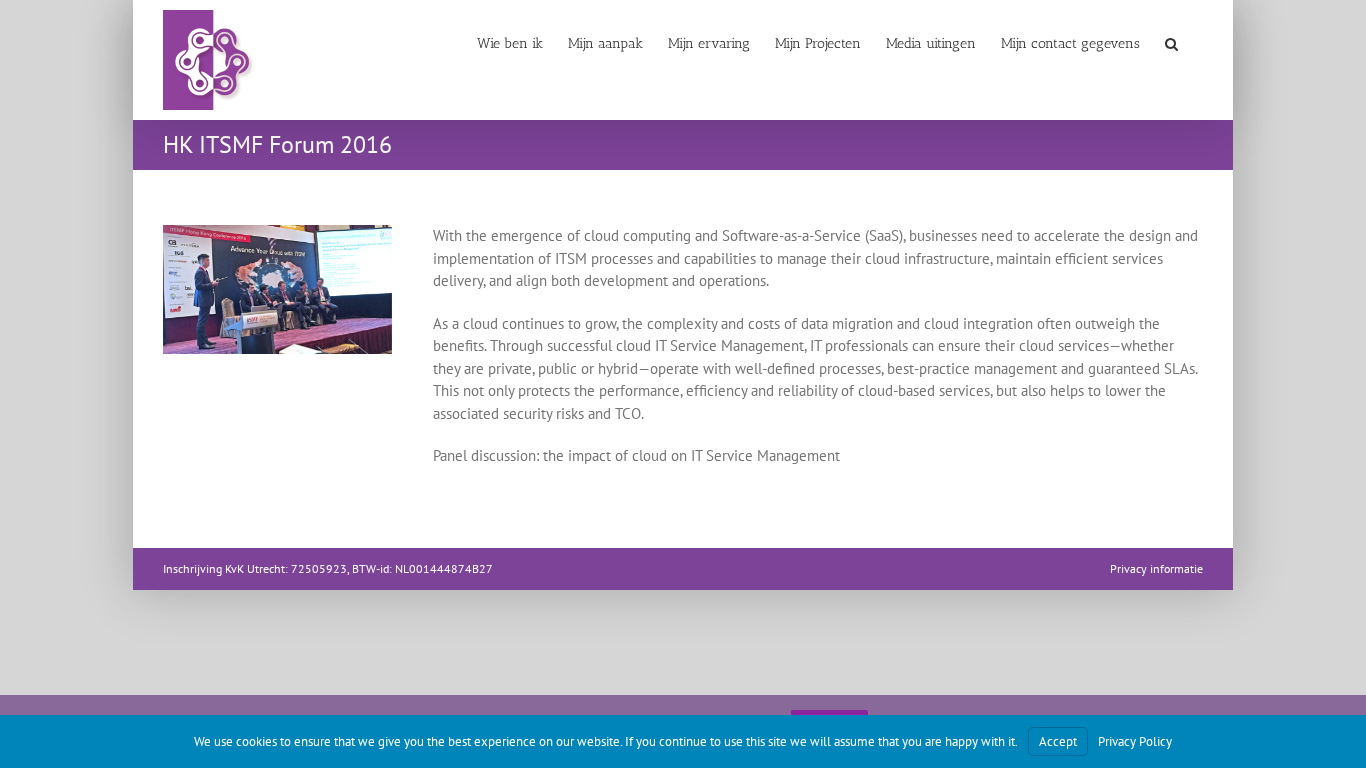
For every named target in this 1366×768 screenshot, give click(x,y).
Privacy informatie (1156, 568)
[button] (1171, 42)
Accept (1058, 741)
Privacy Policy (1135, 741)
